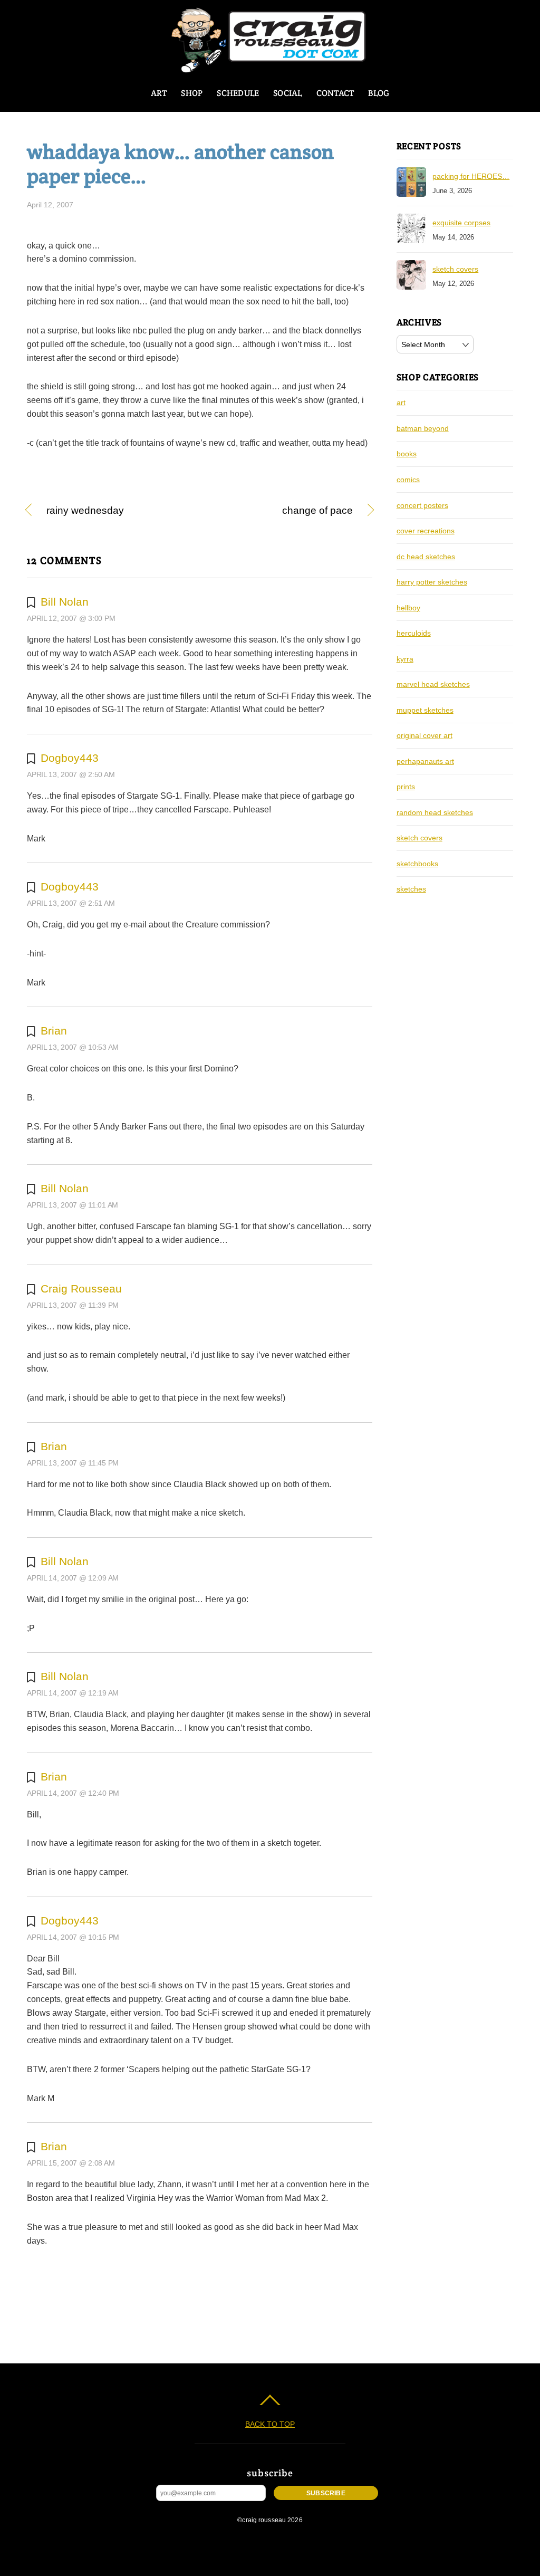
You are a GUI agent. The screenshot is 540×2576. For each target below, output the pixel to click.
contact (335, 93)
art (159, 93)
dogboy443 (70, 758)
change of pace (281, 511)
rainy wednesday (85, 511)
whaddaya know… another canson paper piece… (180, 164)
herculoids (414, 633)
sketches (411, 889)
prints (406, 787)
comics (408, 480)
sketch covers (455, 269)
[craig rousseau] (270, 68)
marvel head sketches (433, 684)
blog (379, 93)
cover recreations (426, 531)
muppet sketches (425, 710)
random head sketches (435, 812)
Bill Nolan (65, 602)
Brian (54, 1031)
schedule (238, 93)
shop (192, 93)
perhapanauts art (425, 761)
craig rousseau (81, 1289)
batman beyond (423, 428)
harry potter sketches (432, 582)
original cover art (425, 735)
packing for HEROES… (471, 176)
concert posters (422, 505)
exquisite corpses (461, 223)
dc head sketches (426, 557)
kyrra (405, 659)
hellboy (408, 608)
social (287, 93)
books (407, 454)
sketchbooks (417, 864)
